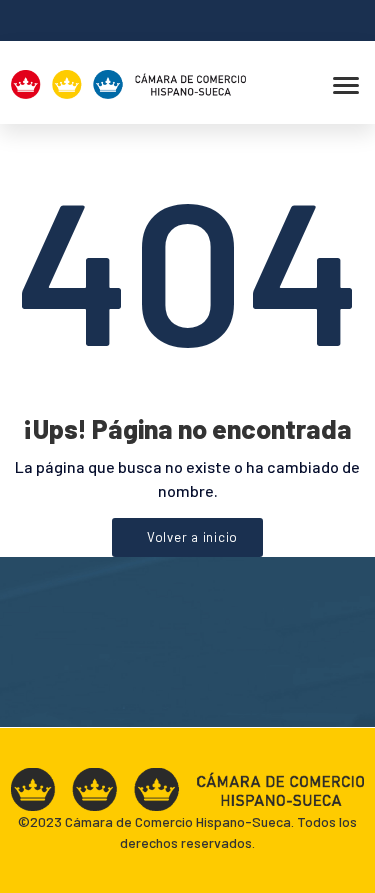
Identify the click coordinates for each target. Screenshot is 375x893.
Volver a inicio (192, 537)
